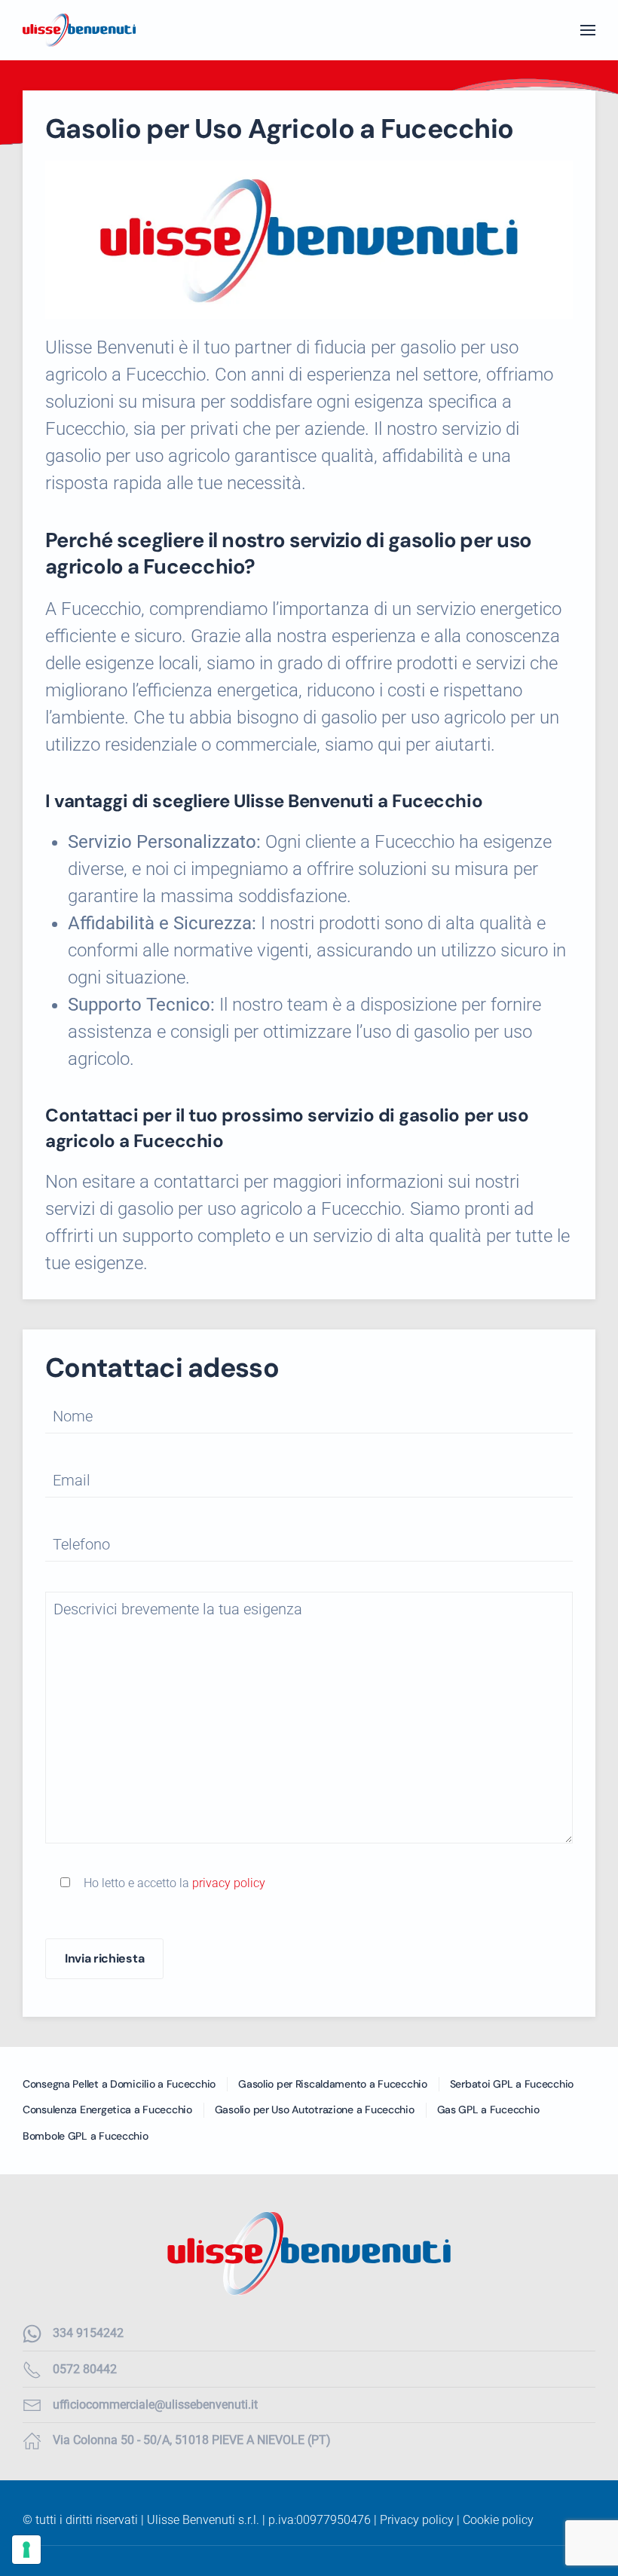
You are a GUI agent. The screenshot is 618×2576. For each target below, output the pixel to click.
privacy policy (229, 1883)
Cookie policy (498, 2520)
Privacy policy (417, 2520)
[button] (588, 30)
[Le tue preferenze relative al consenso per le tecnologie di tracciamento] (26, 2550)
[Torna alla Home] (79, 30)
